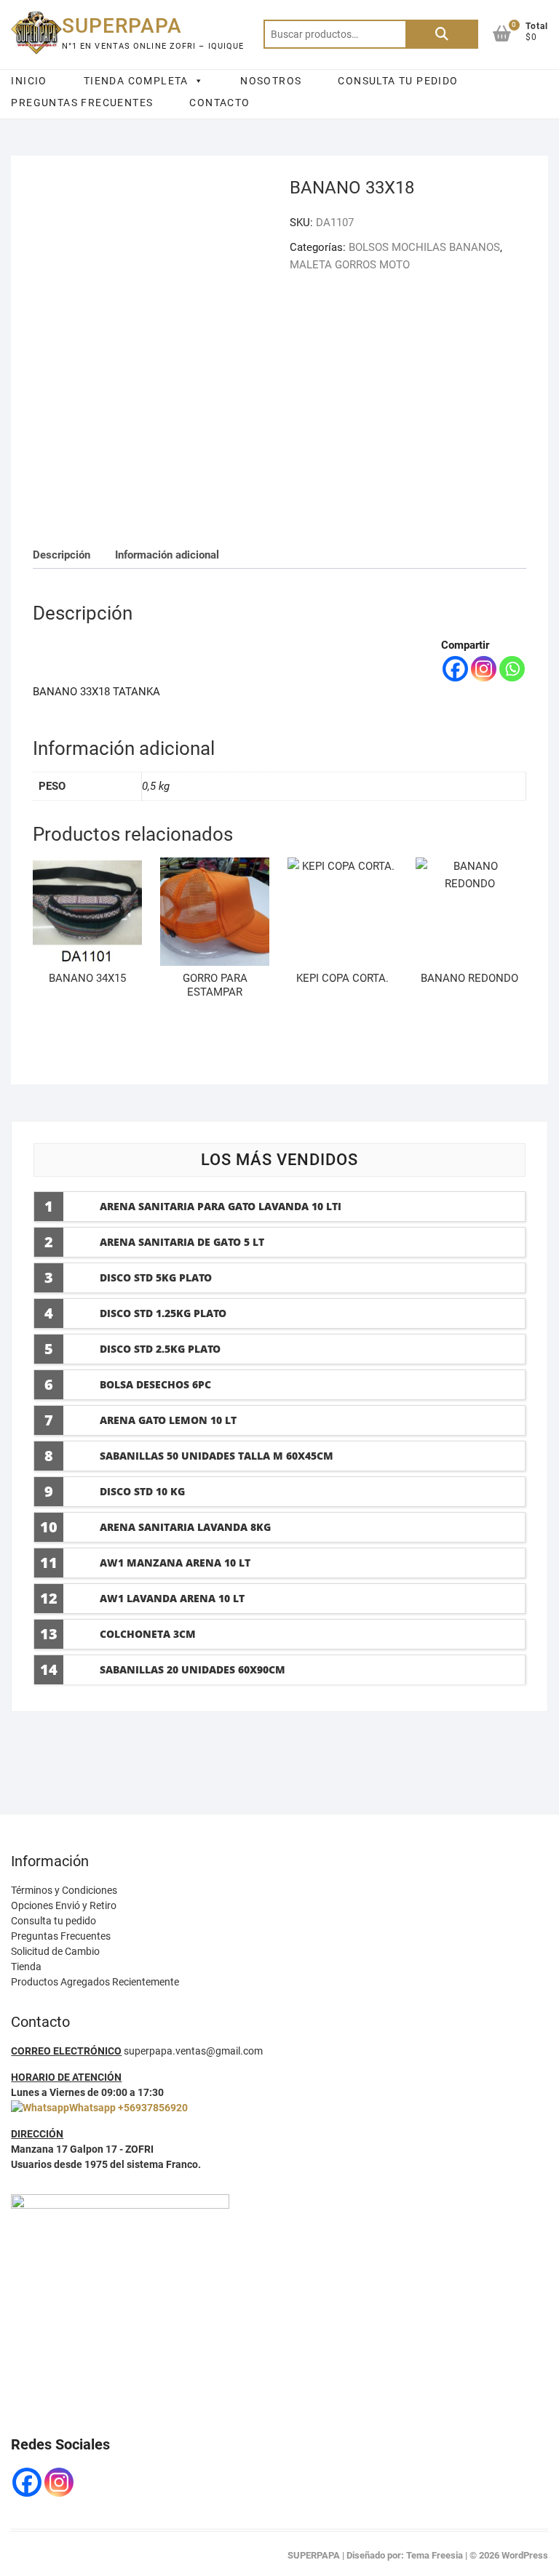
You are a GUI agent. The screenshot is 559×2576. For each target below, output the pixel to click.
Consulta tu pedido (53, 1921)
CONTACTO (219, 103)
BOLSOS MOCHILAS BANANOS (424, 247)
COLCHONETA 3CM (148, 1634)
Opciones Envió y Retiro (64, 1905)
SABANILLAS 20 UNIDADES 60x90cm (193, 1669)
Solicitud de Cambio (55, 1951)
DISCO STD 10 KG (142, 1491)
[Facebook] (455, 669)
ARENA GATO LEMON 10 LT (168, 1420)
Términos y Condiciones (64, 1890)
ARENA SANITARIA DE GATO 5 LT (182, 1242)
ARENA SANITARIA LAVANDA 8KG (185, 1527)
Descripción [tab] (62, 555)
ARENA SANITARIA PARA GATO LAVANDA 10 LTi (221, 1206)
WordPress (525, 2555)
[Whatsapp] (512, 669)
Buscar (442, 34)
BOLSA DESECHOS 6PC (155, 1384)
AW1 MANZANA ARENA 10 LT (175, 1563)
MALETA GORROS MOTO (350, 265)
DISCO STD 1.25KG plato (163, 1313)
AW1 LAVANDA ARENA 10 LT (172, 1598)
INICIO (29, 81)
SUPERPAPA (122, 26)
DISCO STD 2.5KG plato (160, 1349)
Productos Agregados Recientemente (95, 1982)
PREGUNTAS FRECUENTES (82, 103)
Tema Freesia (435, 2555)
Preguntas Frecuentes (61, 1936)
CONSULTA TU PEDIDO (398, 81)
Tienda (26, 1967)
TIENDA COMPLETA (136, 81)
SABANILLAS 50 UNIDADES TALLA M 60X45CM (217, 1456)
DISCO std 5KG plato (156, 1277)
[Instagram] (484, 669)
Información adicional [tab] (167, 555)
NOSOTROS (271, 81)
